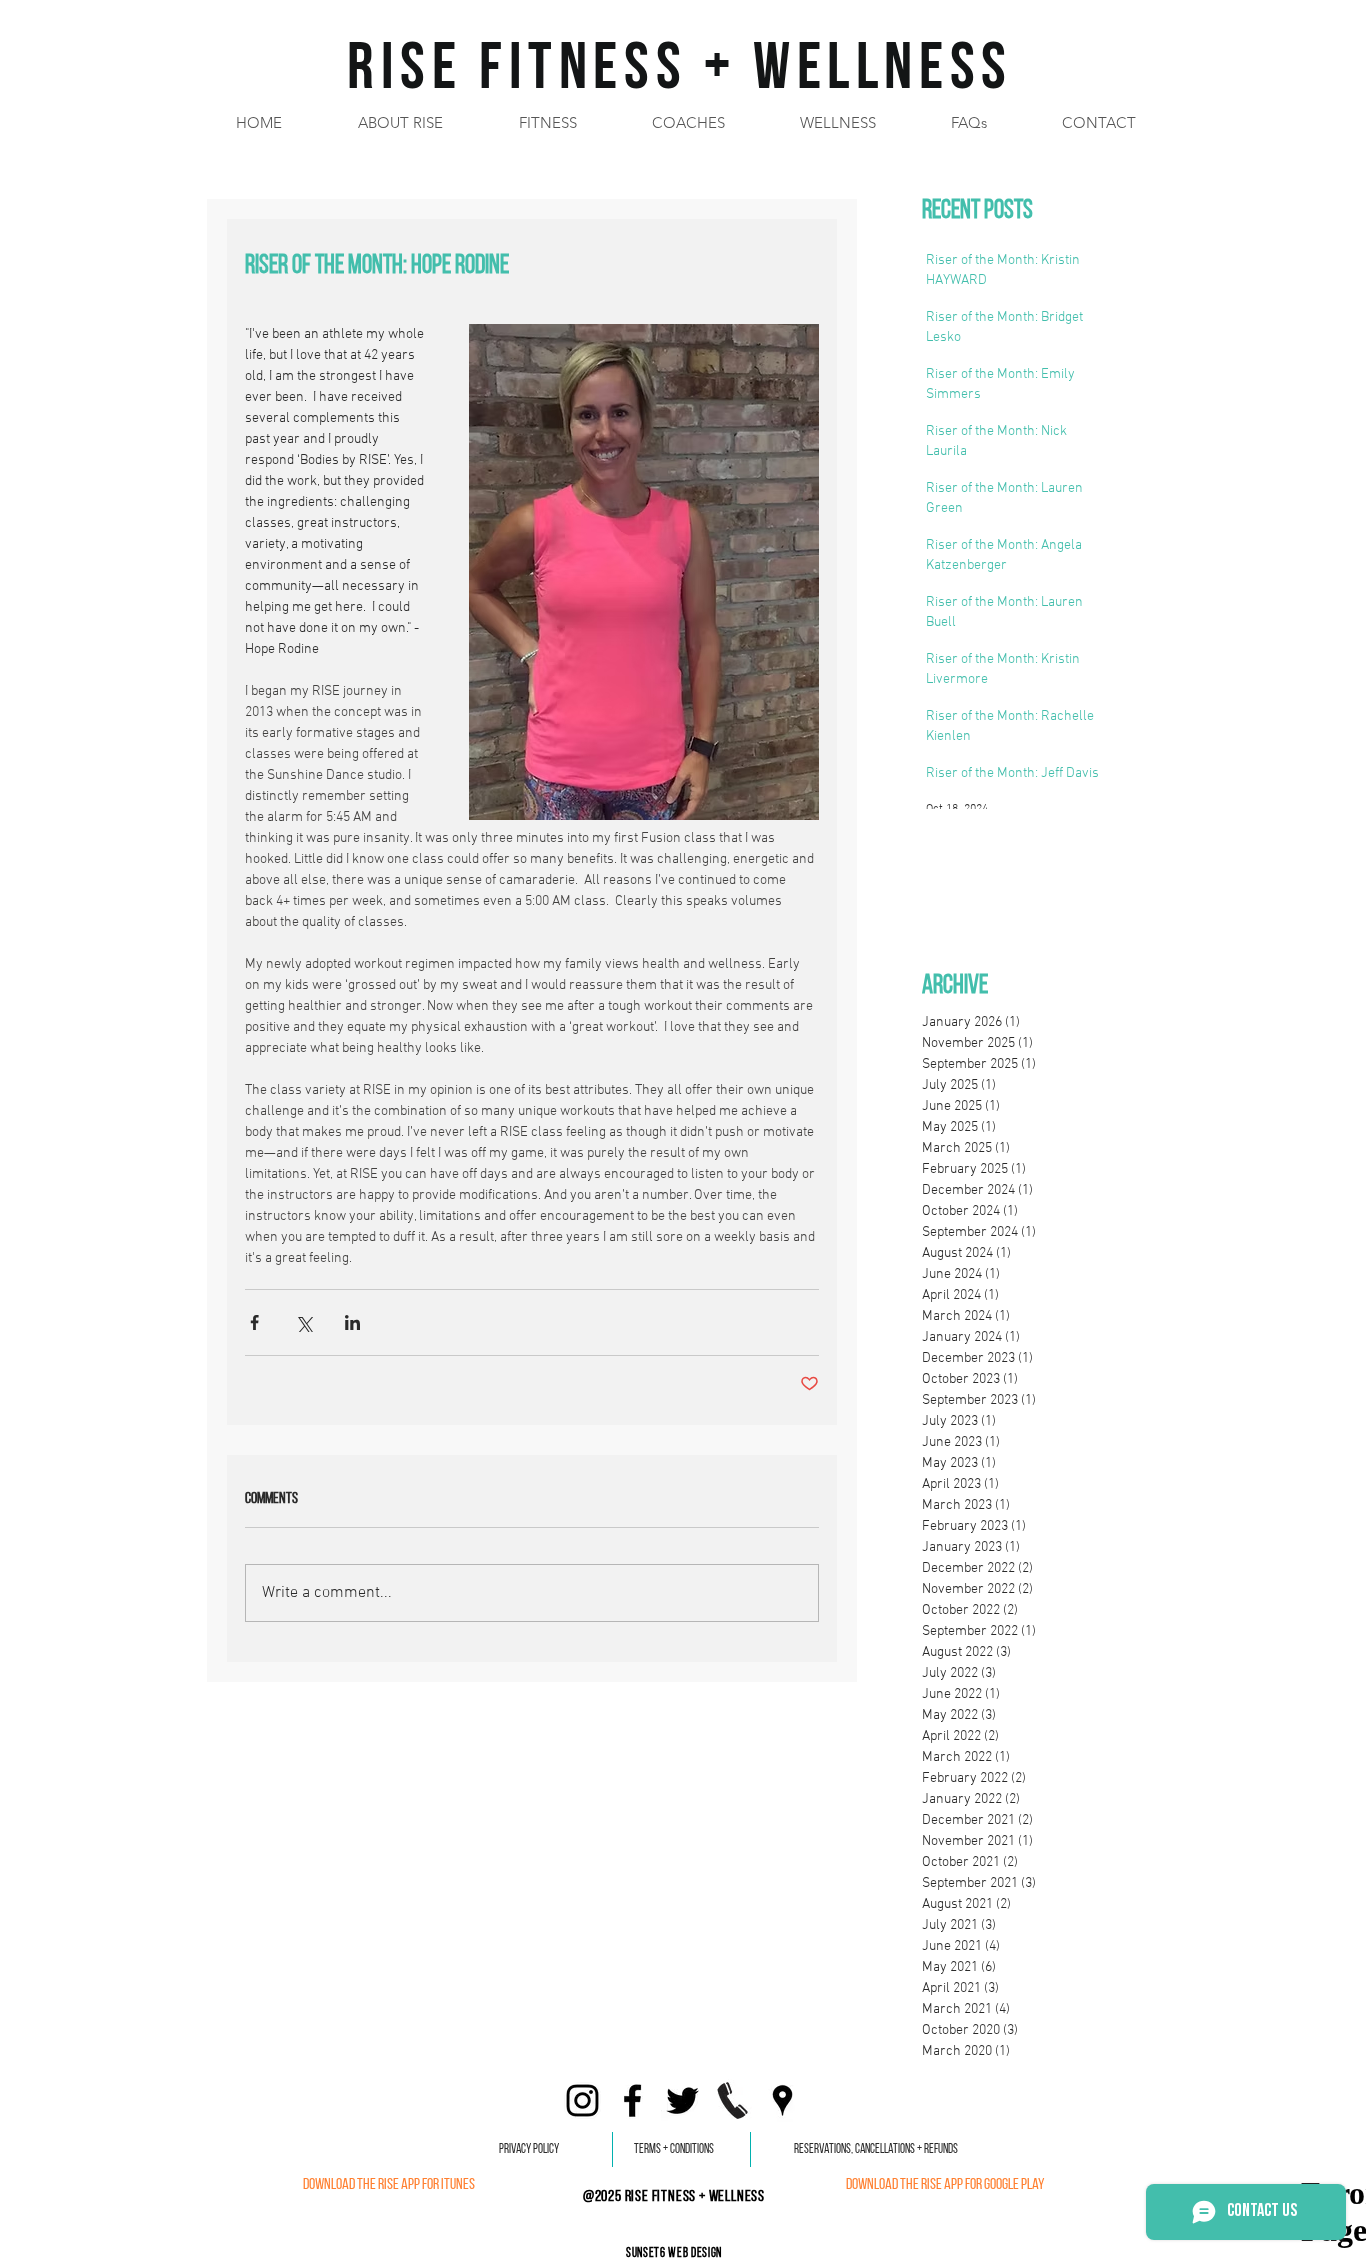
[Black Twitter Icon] (682, 2100)
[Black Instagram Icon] (582, 2100)
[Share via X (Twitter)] (303, 1322)
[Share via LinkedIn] (352, 1322)
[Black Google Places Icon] (782, 2100)
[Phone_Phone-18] (732, 2100)
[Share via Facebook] (254, 1322)
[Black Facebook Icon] (632, 2100)
